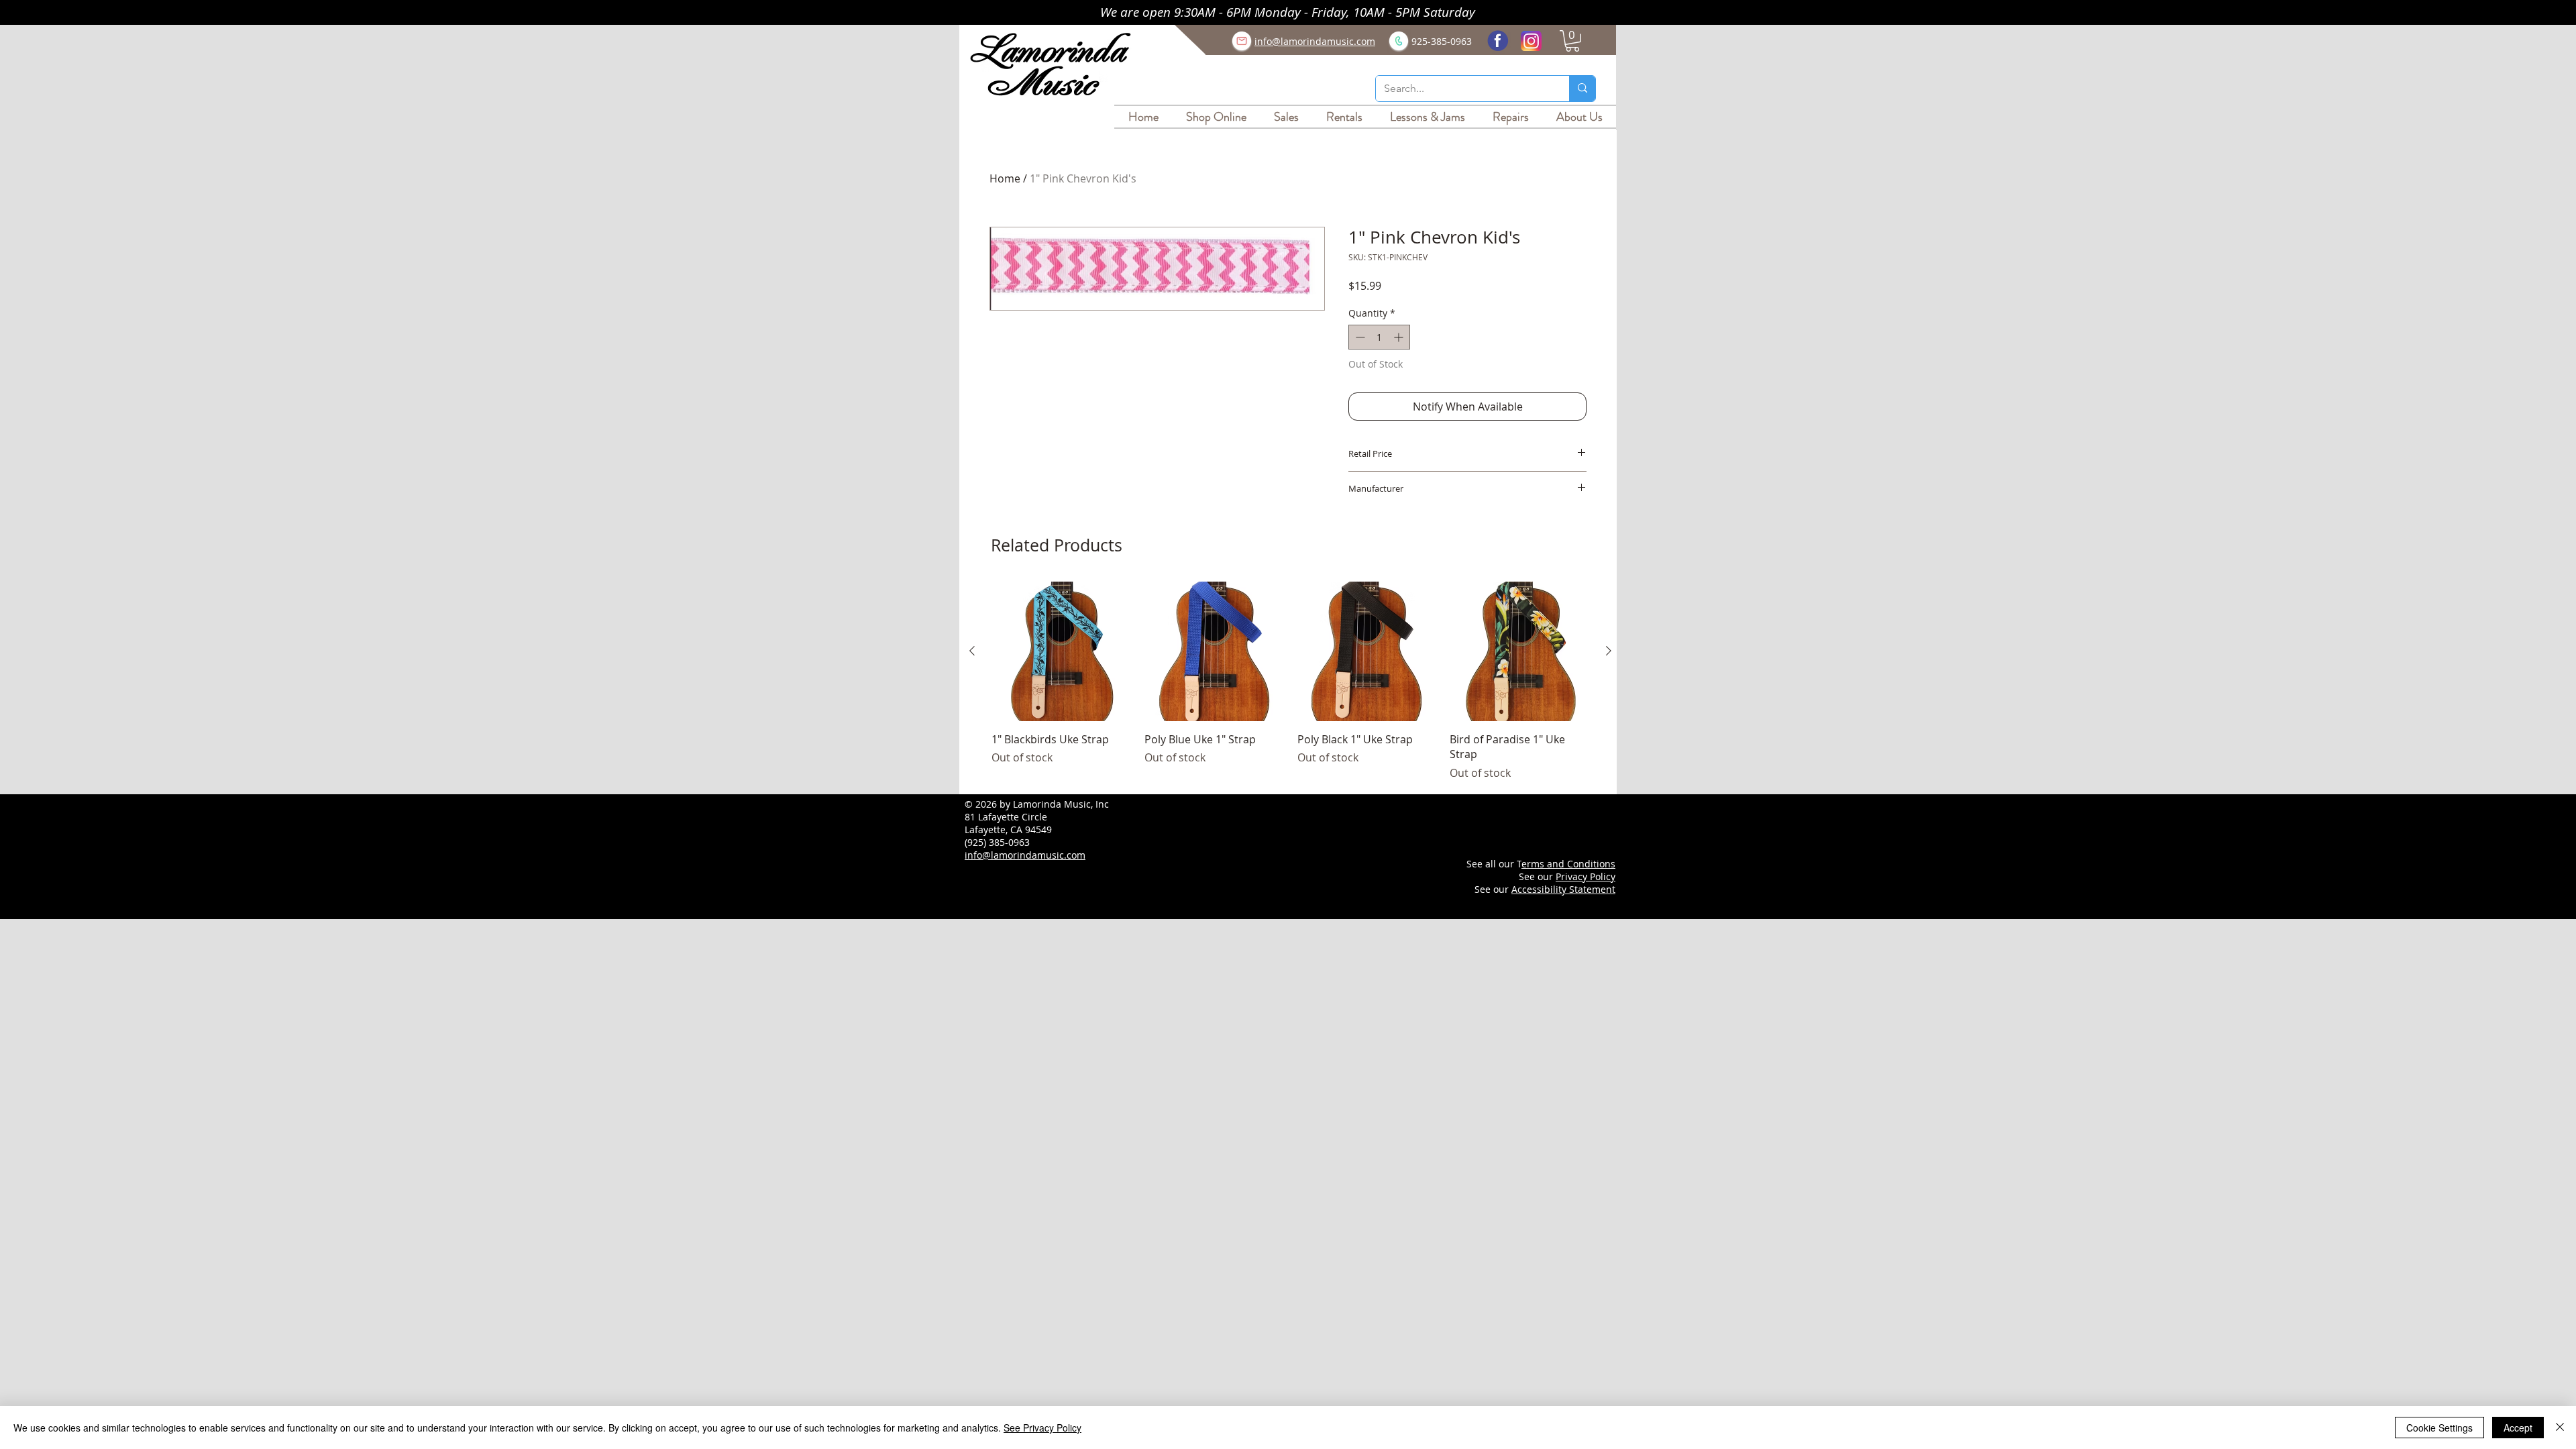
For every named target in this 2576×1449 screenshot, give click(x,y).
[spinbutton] (1379, 337)
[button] (1572, 41)
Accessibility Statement (1563, 889)
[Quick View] (1061, 651)
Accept (2518, 1428)
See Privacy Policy (1042, 1428)
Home (1005, 178)
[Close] (2560, 1428)
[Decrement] (1359, 337)
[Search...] (1582, 89)
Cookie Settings (2439, 1428)
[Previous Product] (972, 651)
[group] (1290, 681)
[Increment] (1400, 337)
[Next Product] (1609, 651)
